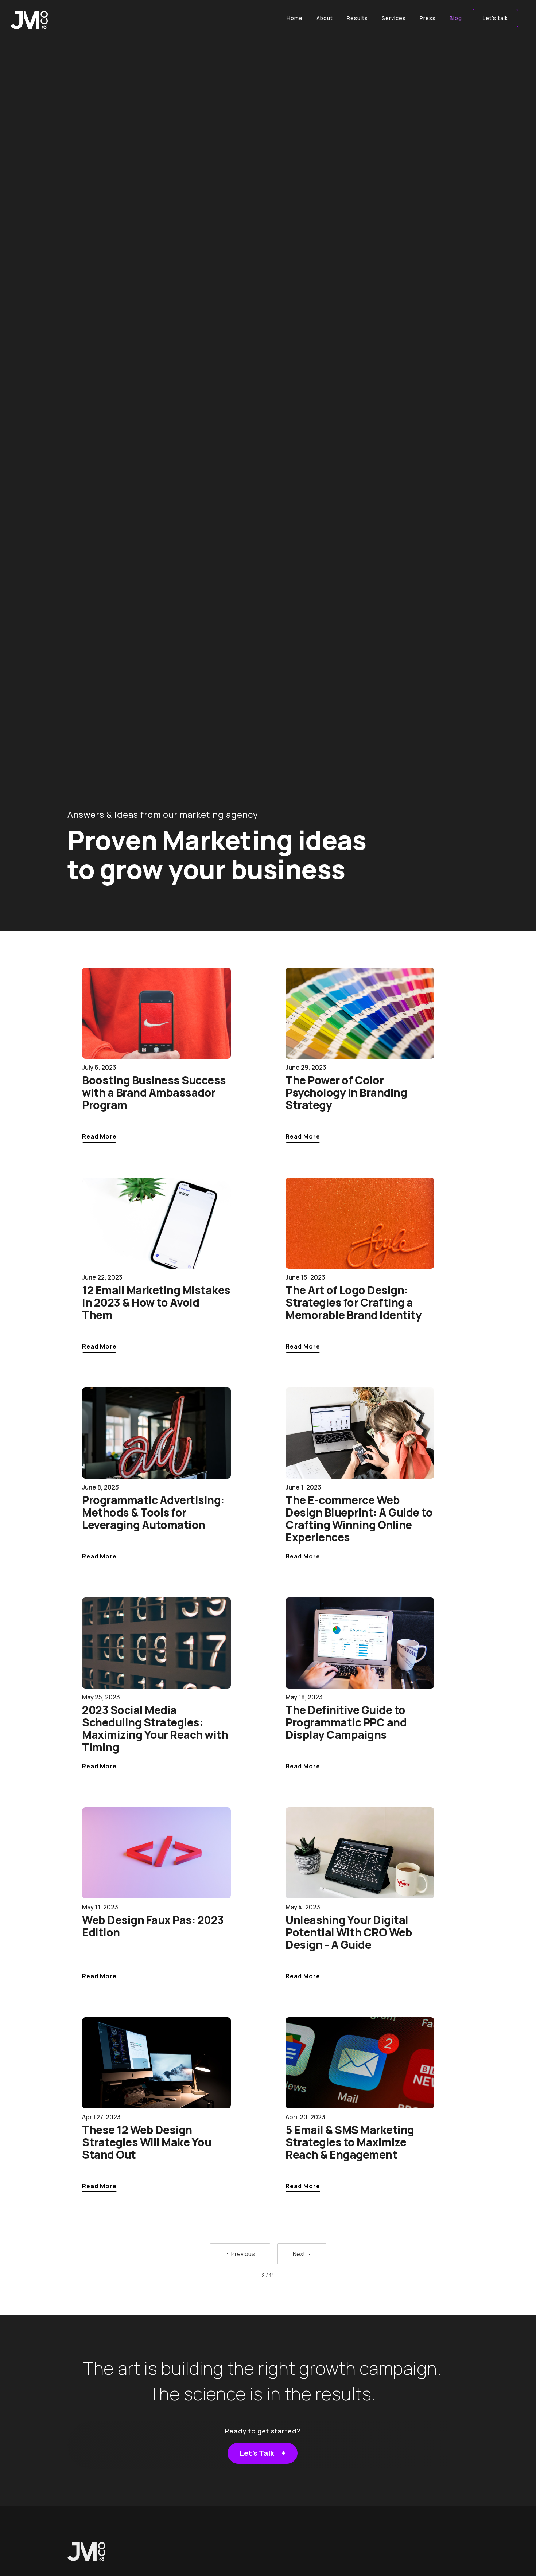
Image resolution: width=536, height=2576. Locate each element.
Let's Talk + (263, 2453)
